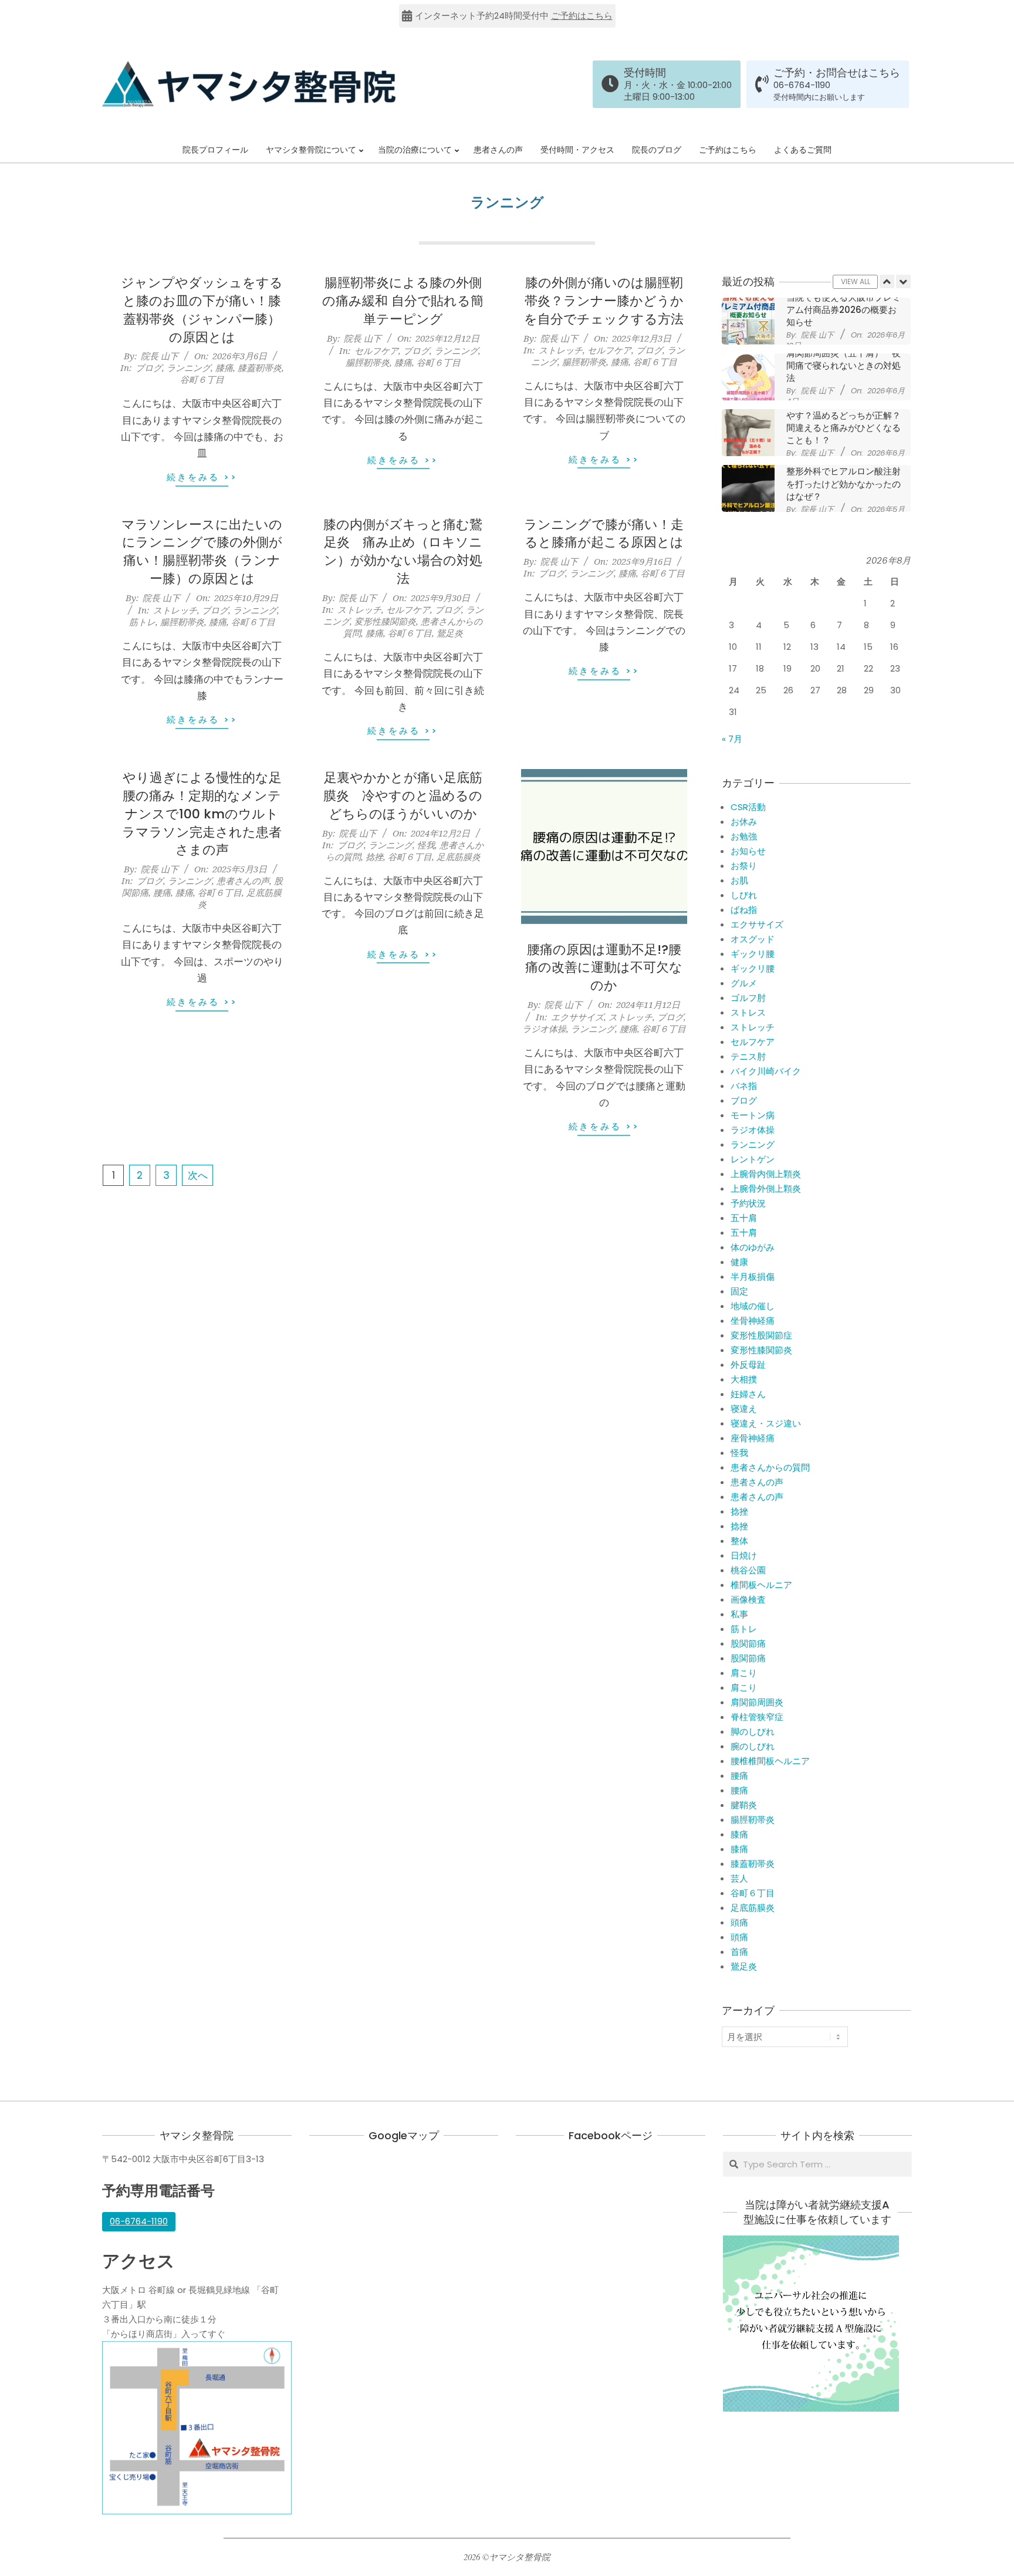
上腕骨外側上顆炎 (766, 1188)
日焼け (744, 1555)
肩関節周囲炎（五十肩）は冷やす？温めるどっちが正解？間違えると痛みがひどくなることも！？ (844, 422)
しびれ (744, 895)
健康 (739, 1262)
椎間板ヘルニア (761, 1585)
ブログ (149, 367)
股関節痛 (748, 1643)
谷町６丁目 (202, 379)
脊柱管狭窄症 (757, 1717)
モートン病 (753, 1115)
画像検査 (748, 1599)
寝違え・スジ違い (766, 1423)
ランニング (189, 367)
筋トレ (142, 622)
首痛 (739, 1952)
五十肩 (744, 1218)
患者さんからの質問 (770, 1467)
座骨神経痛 (753, 1438)
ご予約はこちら (582, 16)
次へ (198, 1175)
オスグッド (753, 939)
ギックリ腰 (753, 954)
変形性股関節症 (761, 1335)
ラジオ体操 (544, 1029)
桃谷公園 (748, 1570)
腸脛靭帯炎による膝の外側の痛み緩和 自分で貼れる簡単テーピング (403, 301)
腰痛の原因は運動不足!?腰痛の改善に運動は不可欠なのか (604, 968)
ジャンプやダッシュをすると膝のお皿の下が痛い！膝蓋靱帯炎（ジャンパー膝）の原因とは (202, 310)
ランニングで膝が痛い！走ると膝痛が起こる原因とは (604, 534)
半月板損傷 (753, 1277)
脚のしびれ (753, 1732)
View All (856, 281)
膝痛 (224, 367)
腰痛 (162, 892)
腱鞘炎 (744, 1805)
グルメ (744, 983)
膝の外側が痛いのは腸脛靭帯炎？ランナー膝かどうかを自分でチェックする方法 (604, 301)
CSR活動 (748, 807)
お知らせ (748, 851)
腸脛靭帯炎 (368, 362)
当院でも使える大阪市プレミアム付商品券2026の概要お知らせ (844, 310)
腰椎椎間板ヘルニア (770, 1761)
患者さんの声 (243, 881)
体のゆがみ (753, 1247)
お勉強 (744, 836)
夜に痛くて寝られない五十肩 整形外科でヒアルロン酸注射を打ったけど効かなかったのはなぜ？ (848, 478)
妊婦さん (748, 1394)
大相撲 (744, 1379)
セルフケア (376, 350)
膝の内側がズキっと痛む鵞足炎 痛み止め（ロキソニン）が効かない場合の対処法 (403, 552)
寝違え (744, 1409)
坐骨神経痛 (753, 1321)
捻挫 (374, 857)
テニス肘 (748, 1056)
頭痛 (739, 1922)
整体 (739, 1541)
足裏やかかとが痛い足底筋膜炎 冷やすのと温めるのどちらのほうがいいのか (403, 796)
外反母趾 (748, 1365)
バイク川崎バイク (766, 1071)
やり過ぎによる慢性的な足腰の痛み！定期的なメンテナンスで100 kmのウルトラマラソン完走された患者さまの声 (202, 814)
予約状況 (748, 1203)
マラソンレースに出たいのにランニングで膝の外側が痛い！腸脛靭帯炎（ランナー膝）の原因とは (202, 552)
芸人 (739, 1878)
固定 (739, 1291)
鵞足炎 (450, 633)
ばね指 (744, 910)
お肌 (739, 880)
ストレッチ (561, 350)
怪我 (426, 845)
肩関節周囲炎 (757, 1702)
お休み (744, 822)
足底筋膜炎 (459, 857)
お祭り (744, 866)
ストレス (748, 1012)
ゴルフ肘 (748, 998)
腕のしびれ (753, 1746)
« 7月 (732, 739)
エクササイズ (577, 1017)
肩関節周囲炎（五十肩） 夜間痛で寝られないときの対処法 (844, 366)
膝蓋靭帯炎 (260, 367)
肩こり (744, 1673)
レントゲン (753, 1159)
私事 (739, 1614)
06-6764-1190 (802, 85)
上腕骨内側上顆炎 (766, 1174)
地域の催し (753, 1306)
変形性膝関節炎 (385, 621)
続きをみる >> (202, 477)
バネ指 (744, 1086)
